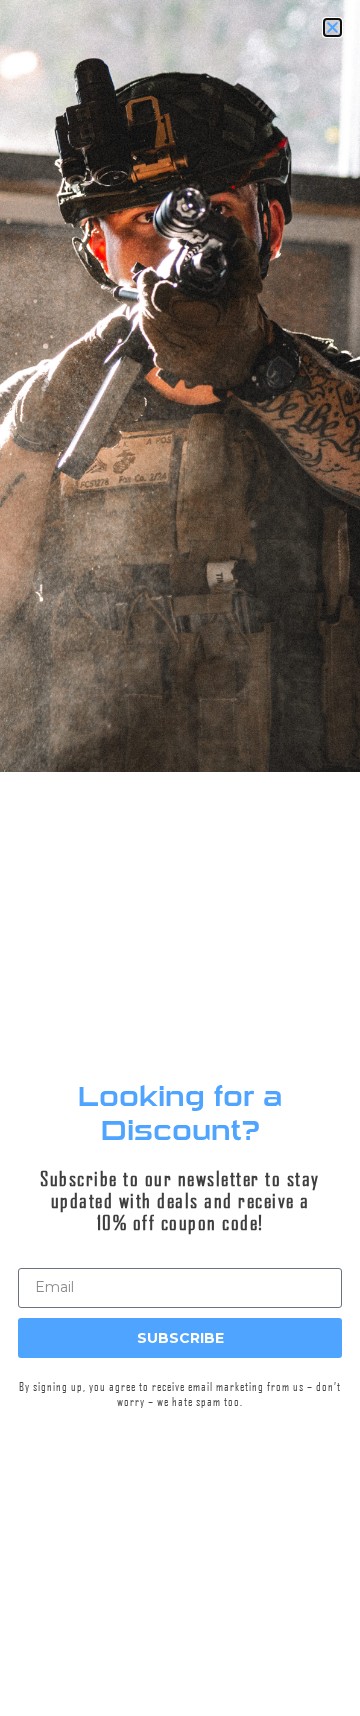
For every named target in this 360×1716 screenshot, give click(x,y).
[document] (180, 858)
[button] (1, 1615)
